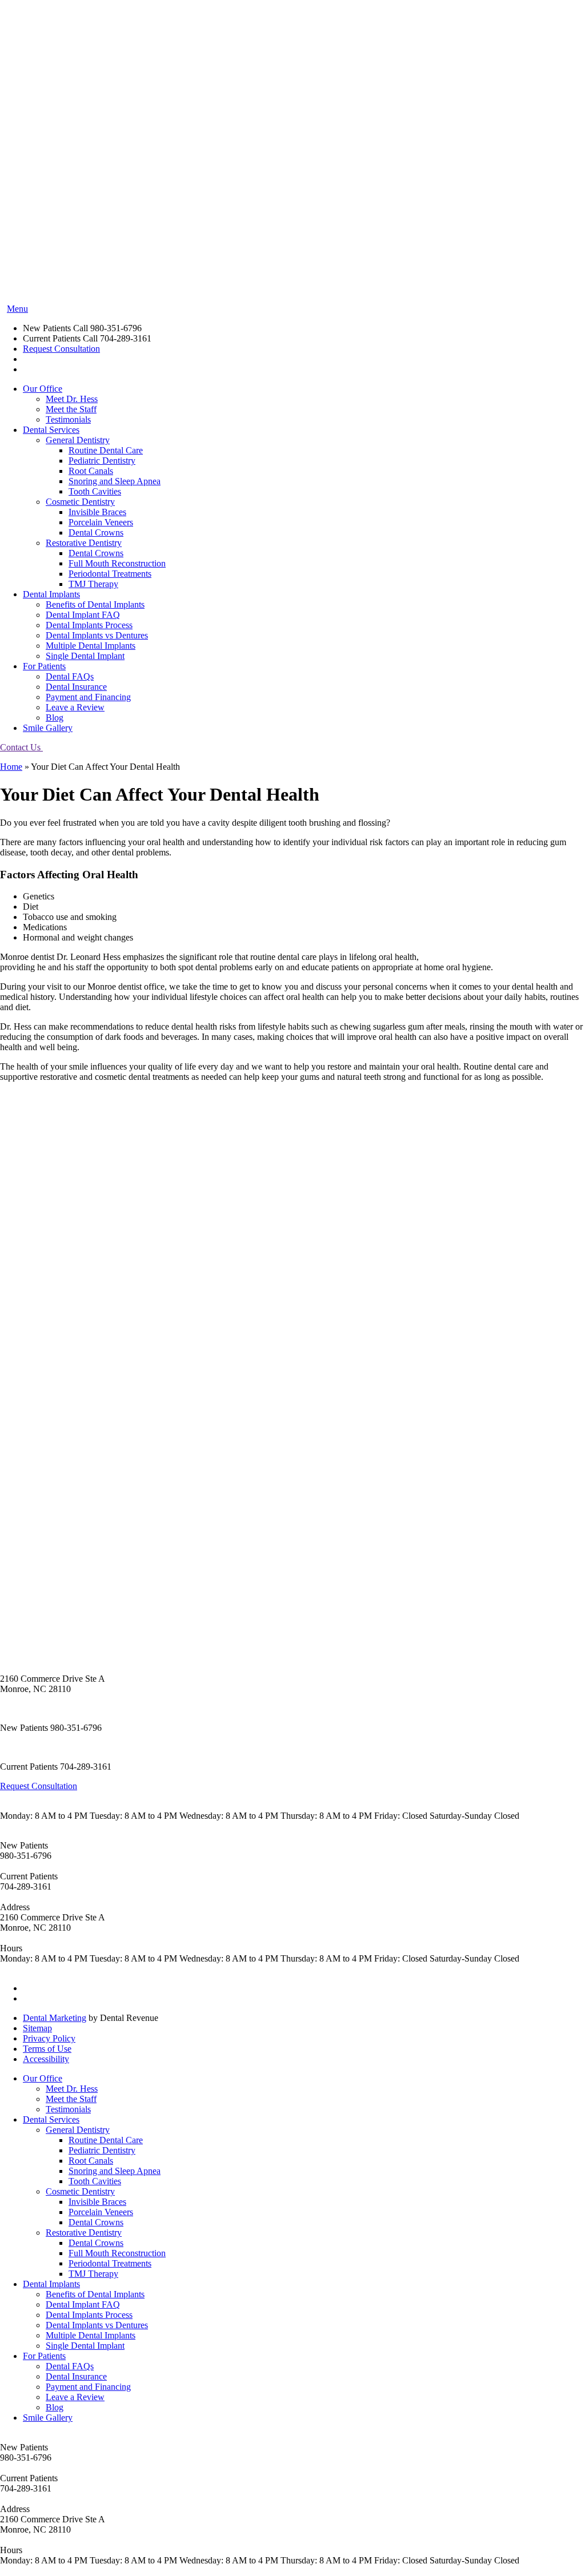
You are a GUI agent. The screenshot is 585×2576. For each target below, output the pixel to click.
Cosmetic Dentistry (80, 502)
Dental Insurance (76, 687)
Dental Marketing (55, 2018)
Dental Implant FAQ (83, 615)
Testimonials (68, 419)
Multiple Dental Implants (91, 646)
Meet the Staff (71, 409)
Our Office (43, 389)
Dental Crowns (96, 533)
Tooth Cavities (95, 491)
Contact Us (21, 747)
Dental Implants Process (89, 625)
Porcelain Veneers (101, 522)
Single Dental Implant (85, 656)
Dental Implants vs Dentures (97, 635)
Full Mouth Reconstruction (117, 563)
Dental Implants (51, 594)
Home (11, 767)
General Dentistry (78, 440)
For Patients (44, 666)
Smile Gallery (48, 728)
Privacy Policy (49, 2038)
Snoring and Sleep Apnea (115, 481)
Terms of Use (47, 2049)
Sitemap (37, 2028)
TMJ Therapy (93, 584)
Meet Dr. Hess (72, 399)
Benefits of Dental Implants (95, 604)
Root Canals (91, 471)
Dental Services (51, 430)
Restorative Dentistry (84, 543)
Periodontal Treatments (110, 574)
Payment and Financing (88, 697)
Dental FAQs (70, 676)
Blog (55, 718)
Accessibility (46, 2059)
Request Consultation (61, 349)
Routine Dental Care (106, 450)
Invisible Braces (97, 512)
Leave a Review (75, 707)
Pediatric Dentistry (102, 461)
